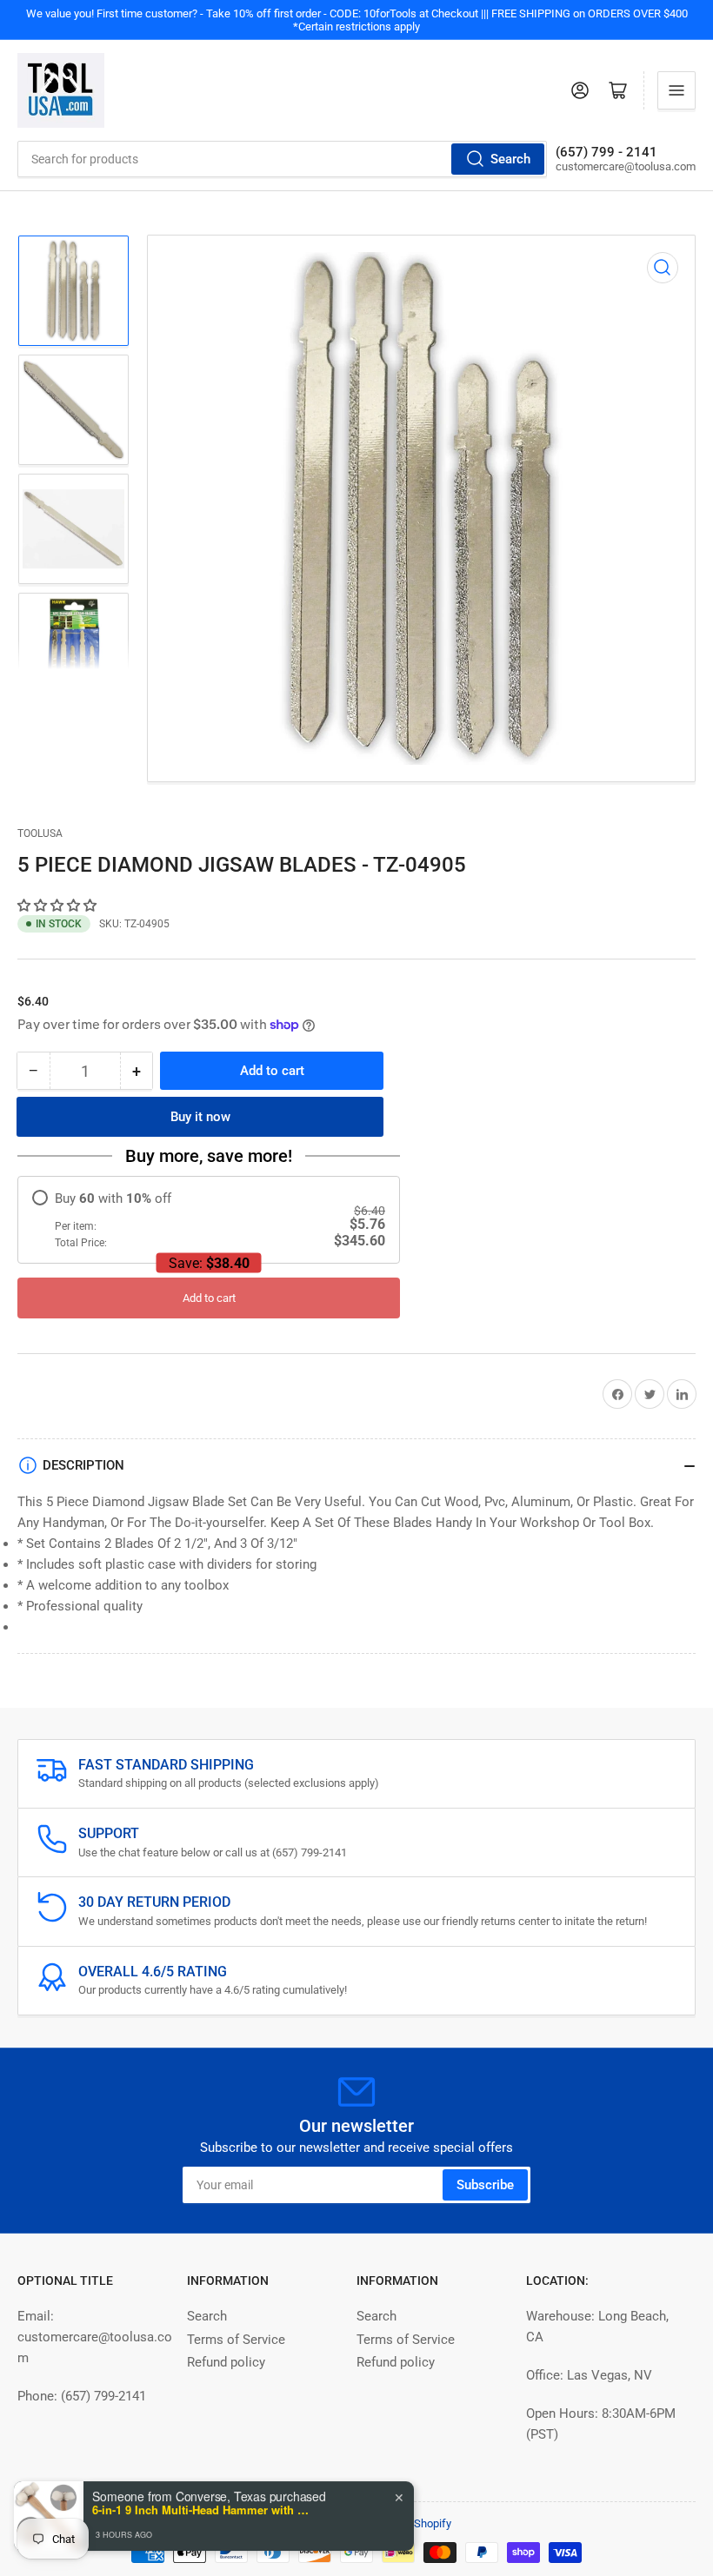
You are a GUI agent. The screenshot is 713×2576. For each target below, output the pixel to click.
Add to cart (209, 1298)
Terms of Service (236, 2340)
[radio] (209, 1220)
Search (510, 159)
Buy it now (200, 1117)
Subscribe (485, 2185)
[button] (59, 906)
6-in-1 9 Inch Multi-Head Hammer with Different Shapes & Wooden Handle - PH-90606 (201, 2509)
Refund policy (226, 2362)
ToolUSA (40, 833)
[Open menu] (676, 90)
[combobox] (282, 159)
